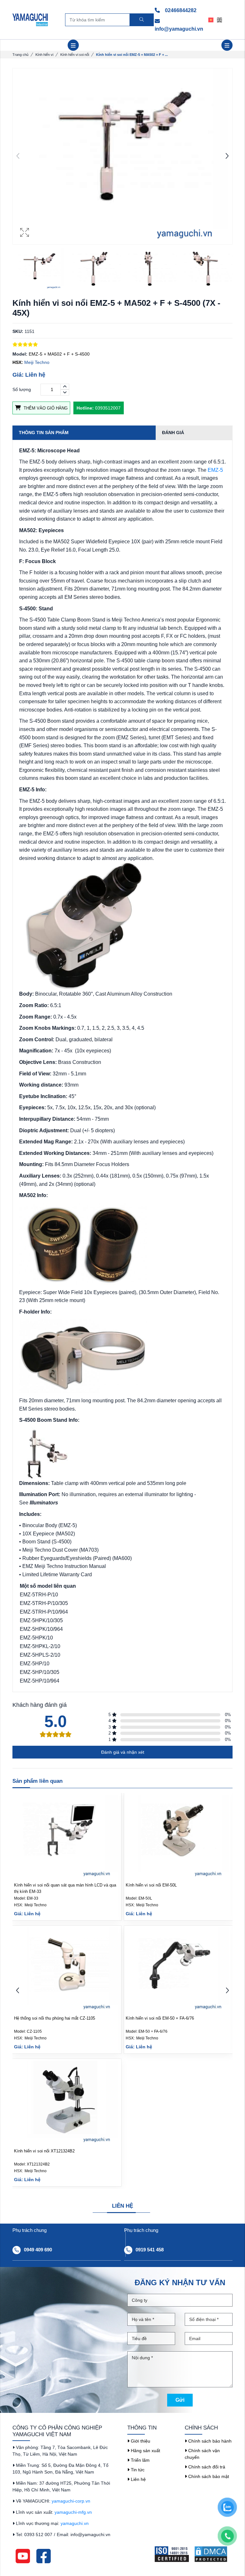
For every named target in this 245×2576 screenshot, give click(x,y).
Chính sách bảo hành (209, 2441)
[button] (227, 156)
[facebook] (44, 2556)
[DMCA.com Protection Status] (213, 2554)
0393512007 (99, 408)
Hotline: (85, 408)
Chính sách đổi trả (206, 2467)
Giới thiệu (140, 2441)
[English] (221, 19)
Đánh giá (173, 433)
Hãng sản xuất (145, 2451)
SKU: (18, 331)
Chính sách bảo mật (208, 2476)
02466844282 (180, 10)
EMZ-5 (215, 470)
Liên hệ (138, 2479)
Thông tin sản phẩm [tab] (44, 433)
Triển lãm (140, 2460)
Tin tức (137, 2470)
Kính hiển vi (44, 55)
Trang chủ (20, 55)
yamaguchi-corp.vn (71, 2501)
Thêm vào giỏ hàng (45, 408)
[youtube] (23, 2556)
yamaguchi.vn (75, 2523)
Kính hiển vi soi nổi (75, 55)
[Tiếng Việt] (213, 19)
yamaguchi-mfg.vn (73, 2512)
